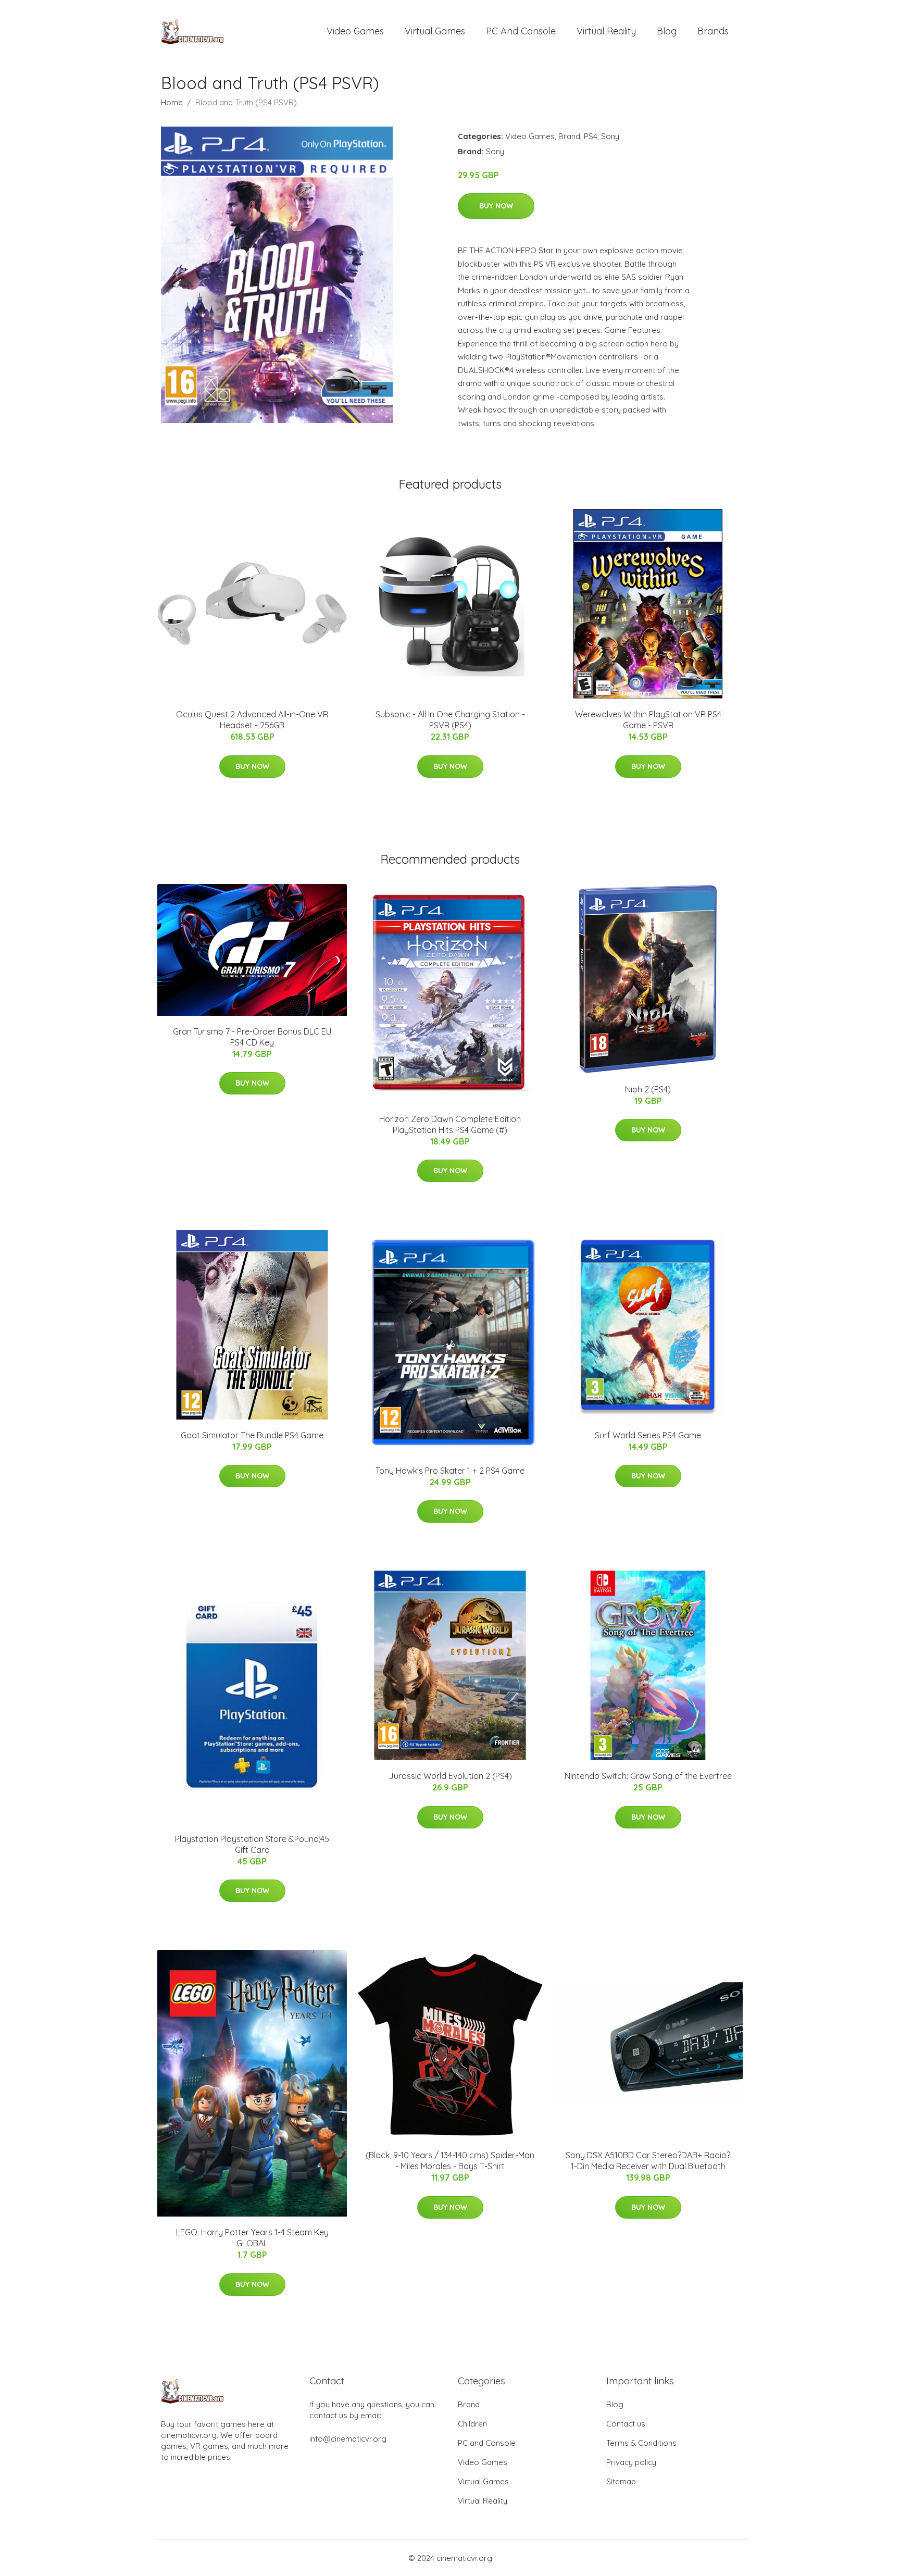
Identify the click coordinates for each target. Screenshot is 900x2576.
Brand (569, 136)
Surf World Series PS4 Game (648, 1435)
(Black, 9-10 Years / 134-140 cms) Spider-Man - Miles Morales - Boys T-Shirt (450, 2161)
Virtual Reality (606, 31)
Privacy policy (631, 2462)
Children (472, 2424)
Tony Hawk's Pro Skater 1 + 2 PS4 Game (450, 1471)
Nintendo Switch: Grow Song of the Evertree (648, 1776)
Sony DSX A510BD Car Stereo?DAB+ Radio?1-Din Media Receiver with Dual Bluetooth (648, 2161)
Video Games (355, 31)
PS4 (591, 136)
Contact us (626, 2424)
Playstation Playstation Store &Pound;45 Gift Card (252, 1844)
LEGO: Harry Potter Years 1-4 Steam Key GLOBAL (252, 2238)
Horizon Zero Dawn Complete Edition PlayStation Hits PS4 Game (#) (450, 1124)
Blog (667, 31)
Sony (610, 136)
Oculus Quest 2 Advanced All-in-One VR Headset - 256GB (252, 720)
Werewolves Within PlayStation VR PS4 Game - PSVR (648, 720)
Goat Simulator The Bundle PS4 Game (252, 1435)
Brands (713, 31)
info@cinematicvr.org (348, 2439)
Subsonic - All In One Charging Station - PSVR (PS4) (450, 720)
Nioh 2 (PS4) (648, 1089)
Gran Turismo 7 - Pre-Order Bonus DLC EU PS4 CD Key (252, 1037)
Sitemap (621, 2481)
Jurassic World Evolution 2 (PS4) (450, 1776)
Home (172, 102)
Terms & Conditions (641, 2443)
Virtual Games (435, 31)
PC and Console (521, 31)
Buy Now (496, 206)
